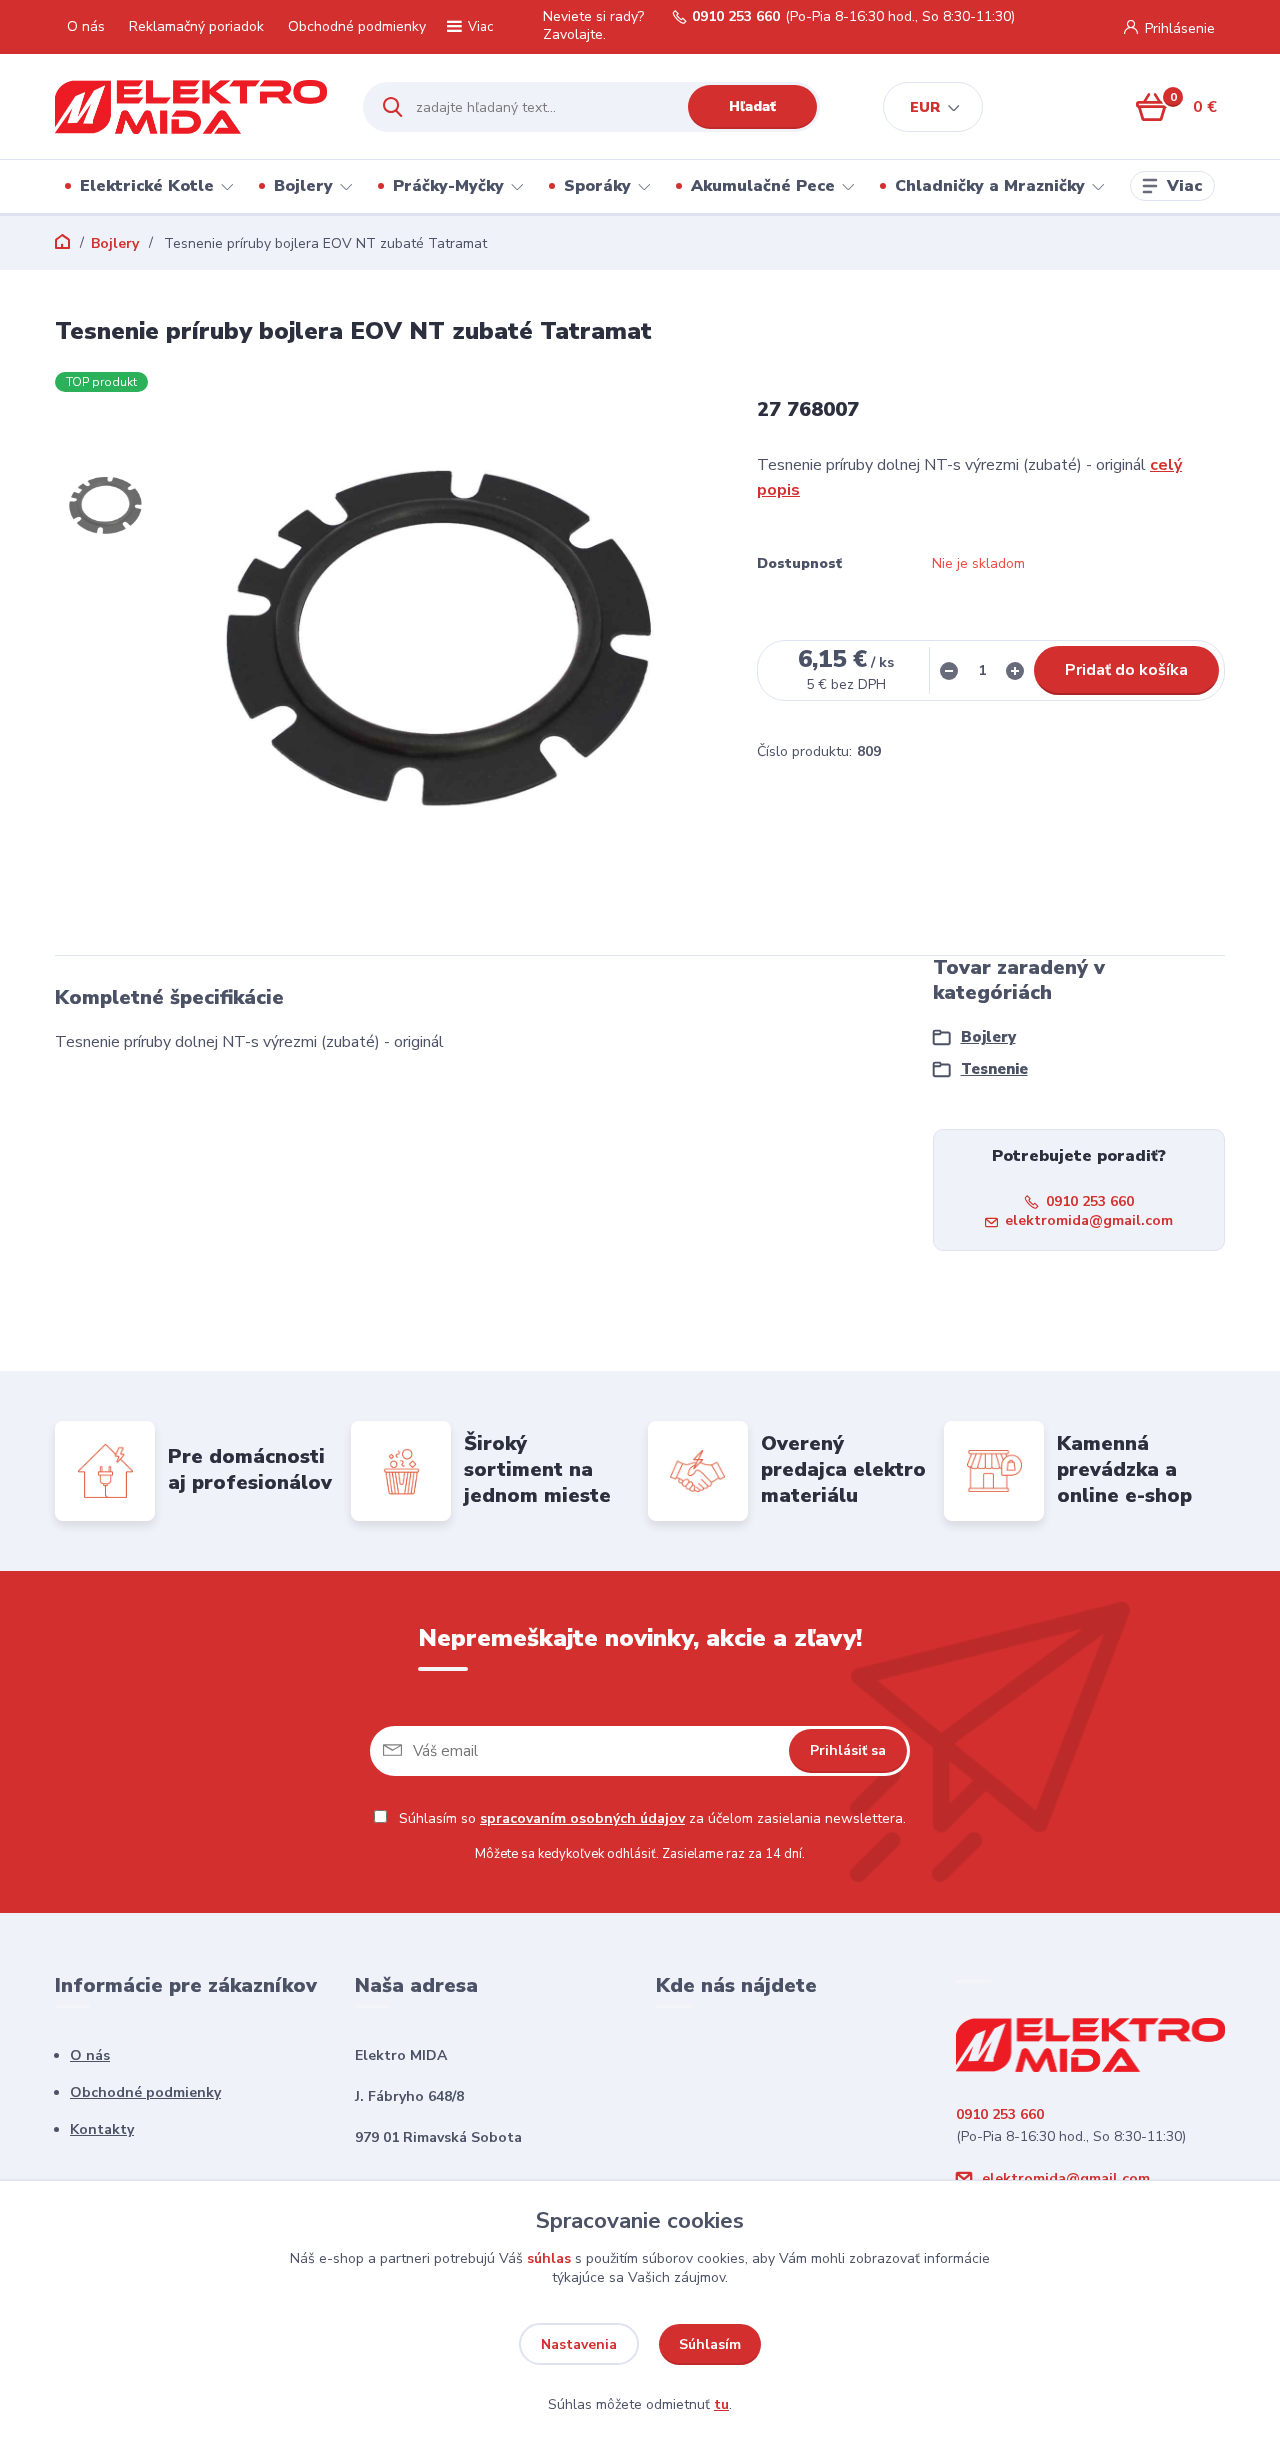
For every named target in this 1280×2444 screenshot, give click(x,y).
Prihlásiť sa (848, 1750)
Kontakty (102, 2129)
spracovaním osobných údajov (582, 1818)
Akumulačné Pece (763, 186)
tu (721, 2404)
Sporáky (597, 186)
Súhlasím (710, 2344)
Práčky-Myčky (448, 186)
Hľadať (752, 106)
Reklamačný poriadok (196, 26)
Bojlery (303, 186)
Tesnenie (994, 1069)
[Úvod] (191, 107)
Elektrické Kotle (147, 186)
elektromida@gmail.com (1089, 1220)
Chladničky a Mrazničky (990, 186)
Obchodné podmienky (357, 26)
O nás (86, 26)
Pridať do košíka (1126, 670)
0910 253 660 (736, 17)
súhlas (549, 2258)
